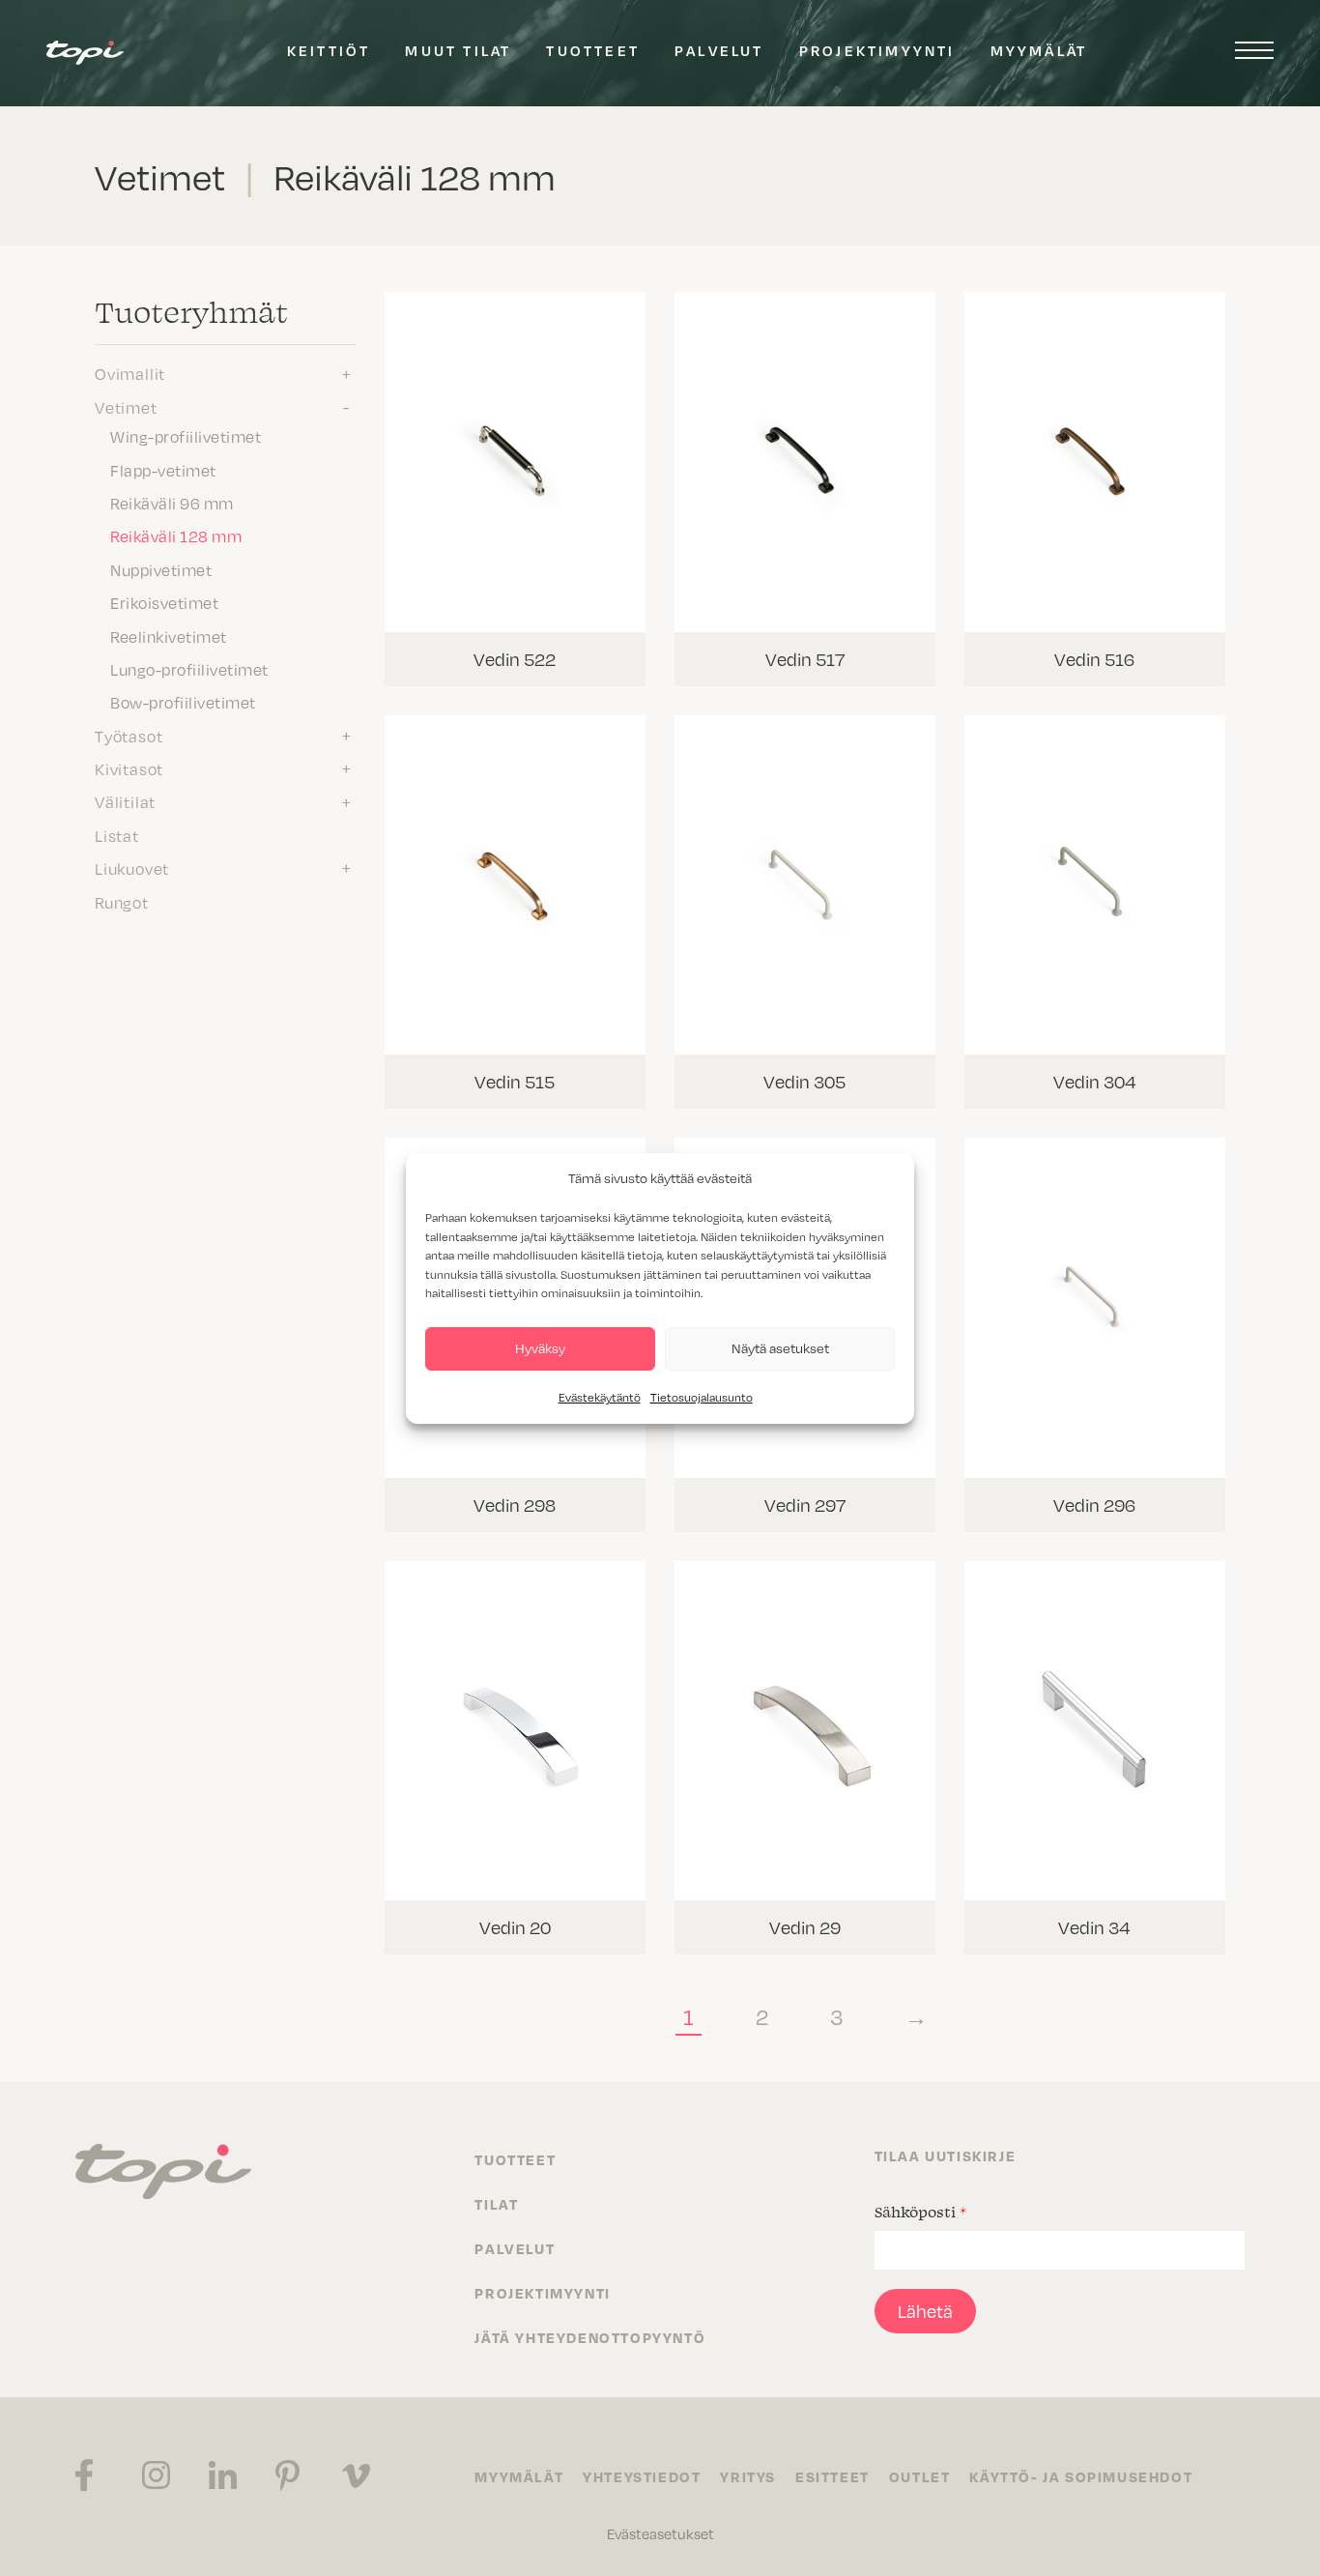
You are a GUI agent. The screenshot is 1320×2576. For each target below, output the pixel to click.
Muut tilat (458, 50)
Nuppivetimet (161, 569)
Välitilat (125, 801)
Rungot (122, 902)
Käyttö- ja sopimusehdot (1081, 2476)
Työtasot (129, 736)
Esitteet (832, 2476)
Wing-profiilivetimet (186, 436)
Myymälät (1039, 50)
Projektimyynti (877, 50)
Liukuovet (132, 868)
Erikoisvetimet (164, 602)
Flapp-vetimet (163, 470)
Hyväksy (540, 1348)
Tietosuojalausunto (702, 1397)
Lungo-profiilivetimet (189, 669)
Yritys (748, 2476)
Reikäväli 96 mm (172, 503)
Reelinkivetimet (169, 636)
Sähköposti (920, 2212)
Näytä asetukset (780, 1348)
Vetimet (126, 407)
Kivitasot (129, 768)
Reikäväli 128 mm (176, 535)
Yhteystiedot (642, 2476)
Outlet (920, 2476)
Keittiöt (329, 50)
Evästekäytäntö (600, 1397)
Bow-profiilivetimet (183, 702)
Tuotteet (593, 50)
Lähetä (925, 2311)
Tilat (496, 2204)
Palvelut (719, 50)
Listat (117, 835)
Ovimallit (130, 373)
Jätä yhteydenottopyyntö (590, 2337)
